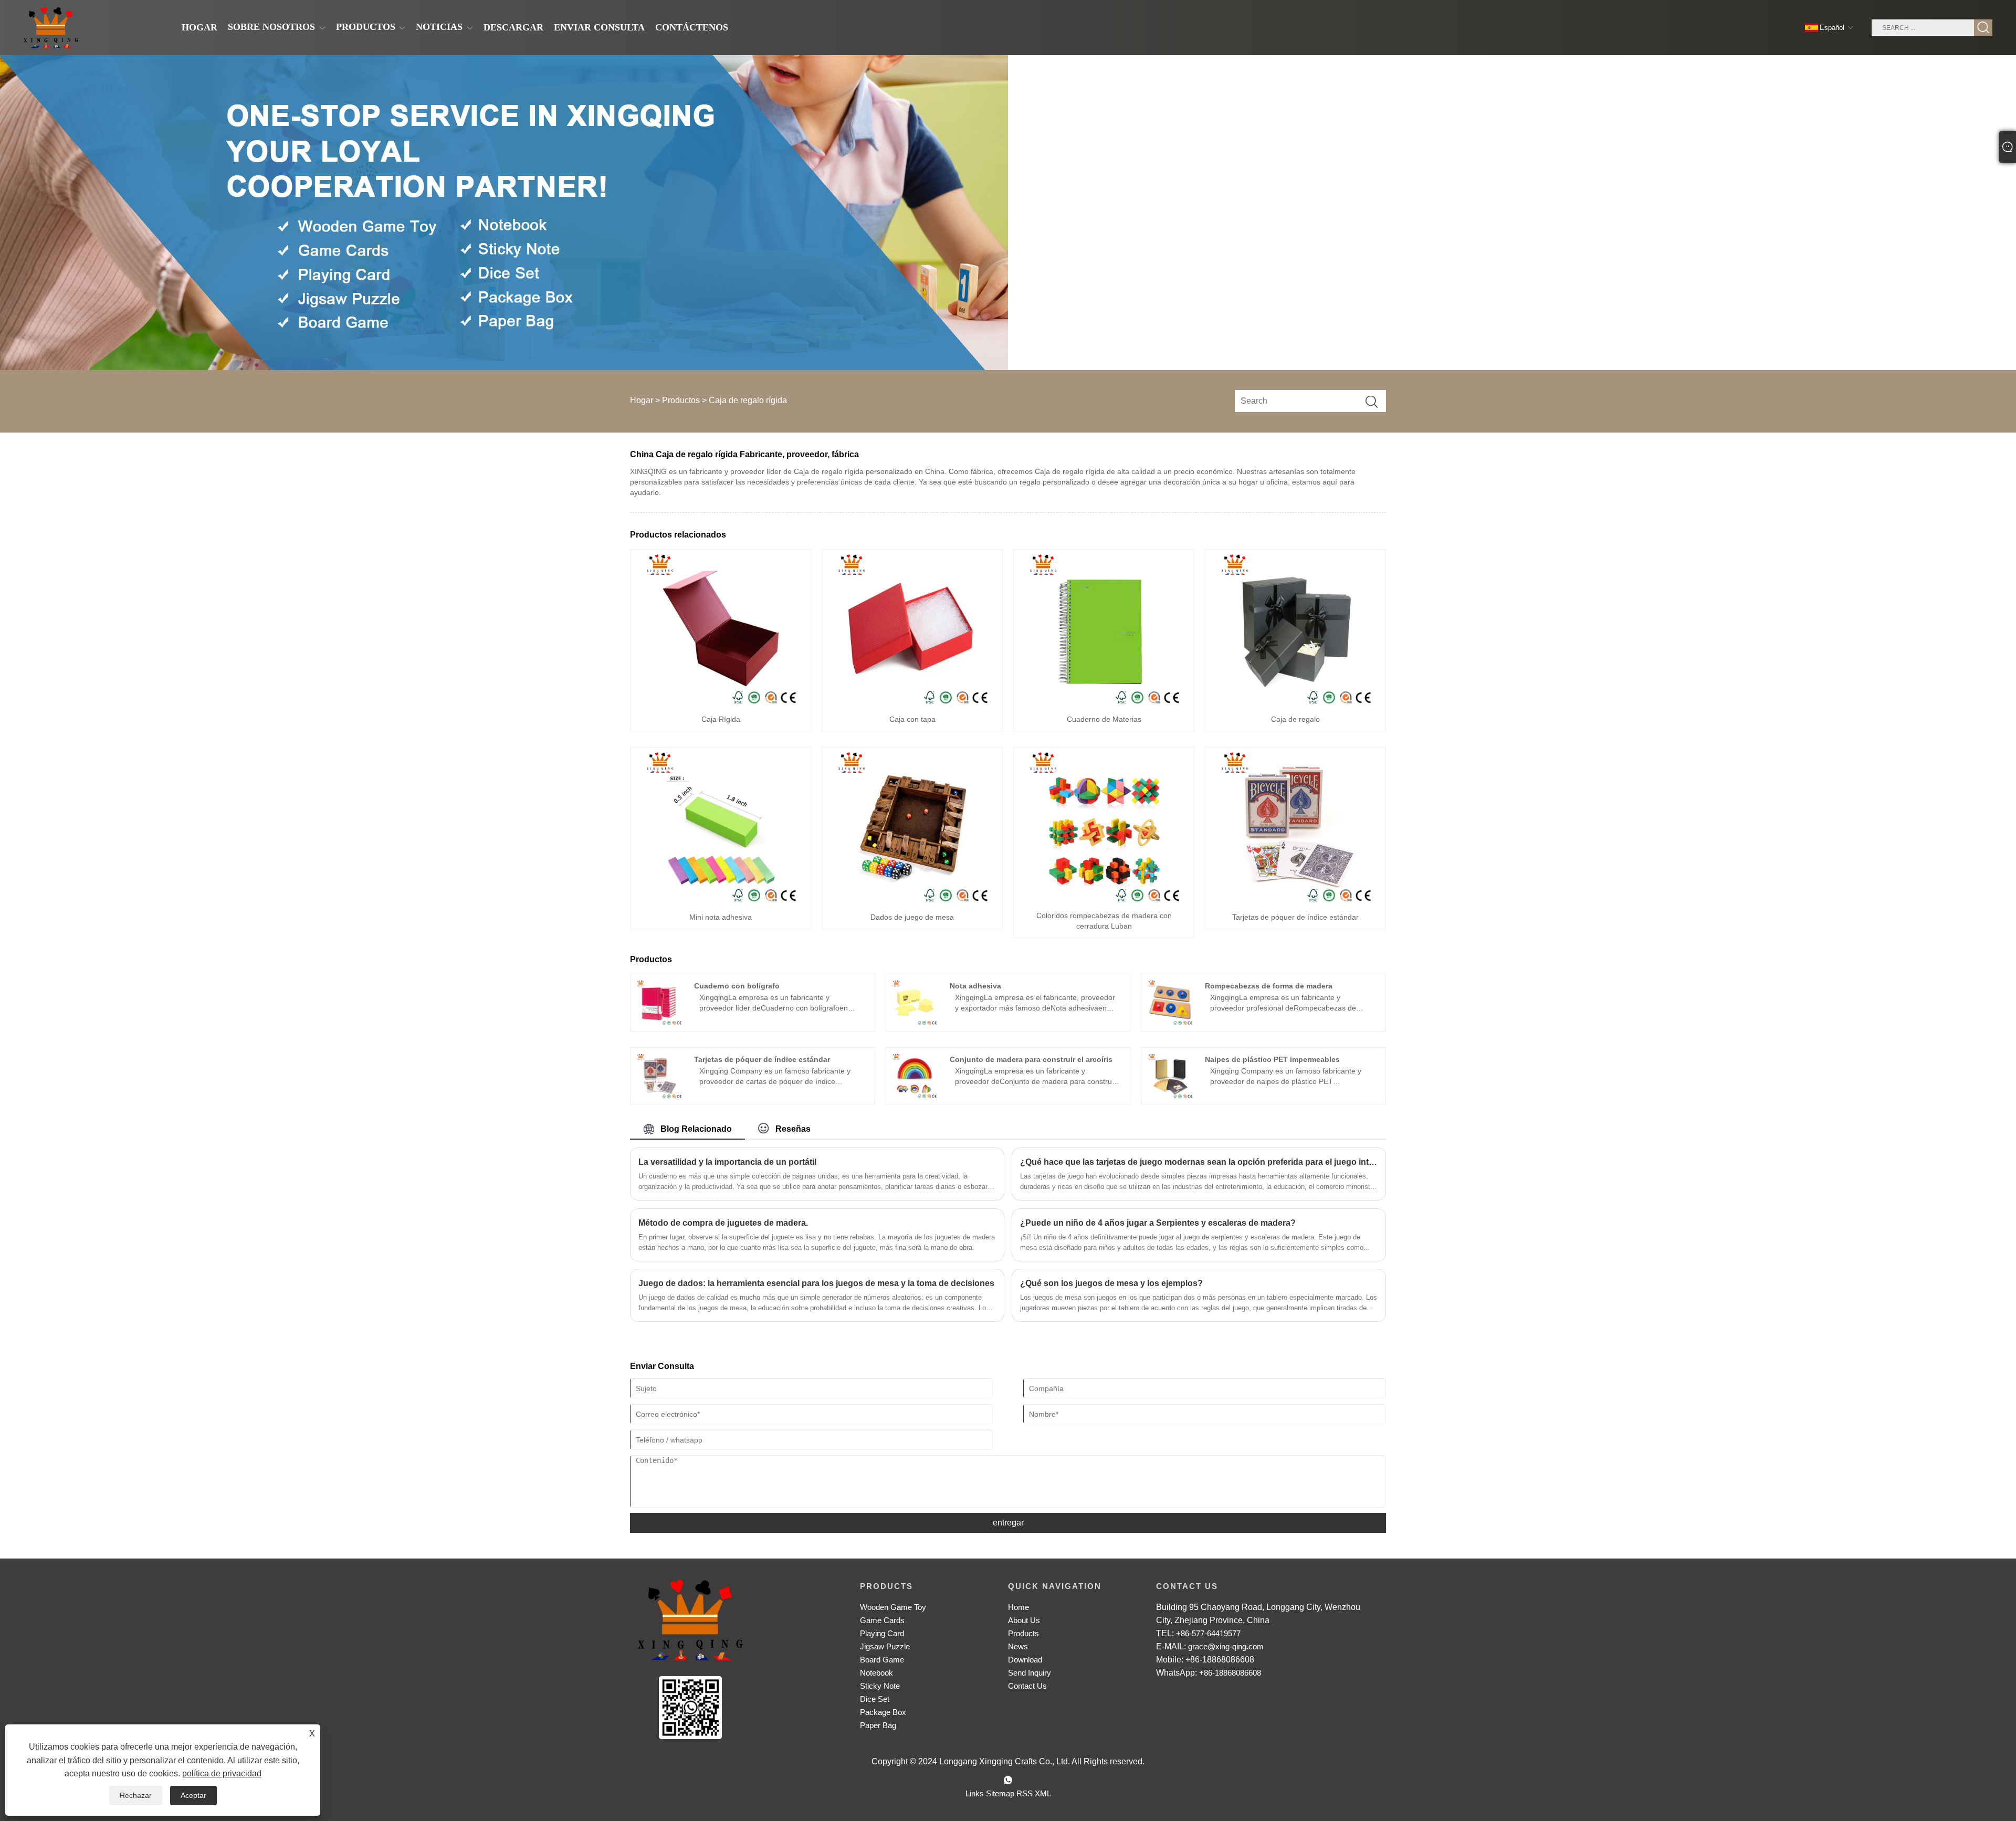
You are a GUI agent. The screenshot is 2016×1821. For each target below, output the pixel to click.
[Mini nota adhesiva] (721, 826)
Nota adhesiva (975, 986)
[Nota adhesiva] (914, 1002)
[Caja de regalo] (1296, 628)
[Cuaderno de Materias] (1104, 628)
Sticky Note (880, 1686)
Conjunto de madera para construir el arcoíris (1031, 1059)
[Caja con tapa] (912, 628)
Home (1018, 1607)
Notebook (876, 1673)
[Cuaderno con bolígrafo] (659, 1002)
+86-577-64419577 (1208, 1633)
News (1018, 1646)
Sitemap (1000, 1793)
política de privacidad (222, 1773)
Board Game (882, 1660)
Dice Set (875, 1699)
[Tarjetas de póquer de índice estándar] (1296, 826)
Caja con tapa (912, 719)
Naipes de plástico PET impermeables (1272, 1059)
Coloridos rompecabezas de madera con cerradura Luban (1104, 921)
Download (1025, 1660)
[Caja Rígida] (721, 628)
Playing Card (882, 1633)
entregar (1008, 1523)
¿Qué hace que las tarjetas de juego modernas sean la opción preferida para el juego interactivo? (1199, 1162)
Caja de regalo (1295, 719)
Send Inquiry (1030, 1673)
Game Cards (882, 1620)
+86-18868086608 (1230, 1673)
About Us (1024, 1620)
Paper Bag (878, 1725)
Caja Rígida (721, 719)
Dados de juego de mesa (912, 917)
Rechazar (136, 1795)
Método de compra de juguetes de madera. (723, 1223)
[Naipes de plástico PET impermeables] (1170, 1076)
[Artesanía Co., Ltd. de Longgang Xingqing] (51, 28)
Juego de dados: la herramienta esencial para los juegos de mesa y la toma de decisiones (816, 1283)
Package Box (883, 1712)
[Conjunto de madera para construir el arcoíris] (914, 1076)
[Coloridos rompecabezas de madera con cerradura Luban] (1104, 826)
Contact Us (1027, 1686)
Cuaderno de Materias (1104, 719)
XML (1043, 1793)
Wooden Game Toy (893, 1607)
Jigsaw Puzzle (885, 1646)
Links (975, 1793)
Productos (681, 400)
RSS (1025, 1793)
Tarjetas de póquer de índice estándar (1295, 917)
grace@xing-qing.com (1226, 1646)
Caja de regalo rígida (748, 400)
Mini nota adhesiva (721, 917)
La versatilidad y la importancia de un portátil (727, 1162)
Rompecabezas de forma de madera (1269, 986)
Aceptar (193, 1795)
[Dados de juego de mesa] (912, 826)
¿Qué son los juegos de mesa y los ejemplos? (1111, 1283)
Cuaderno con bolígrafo (737, 986)
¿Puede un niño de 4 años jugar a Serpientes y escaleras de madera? (1158, 1223)
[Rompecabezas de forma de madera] (1170, 1002)
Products (1023, 1633)
